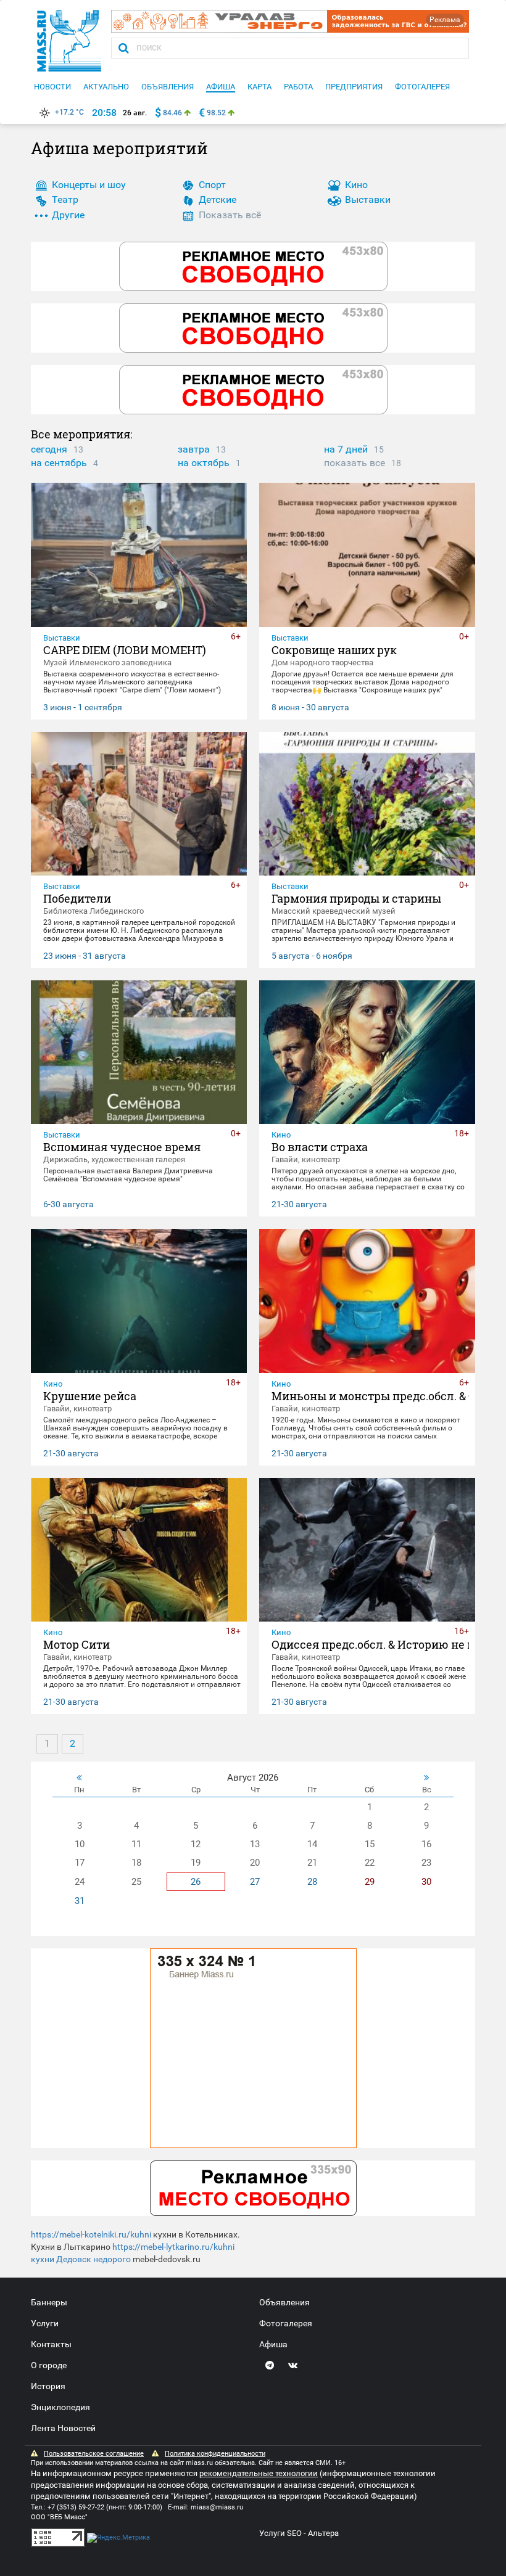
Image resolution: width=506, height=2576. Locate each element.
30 (426, 1882)
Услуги (45, 2323)
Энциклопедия (60, 2407)
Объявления (284, 2302)
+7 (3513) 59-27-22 (76, 2507)
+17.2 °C (69, 112)
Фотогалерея (286, 2323)
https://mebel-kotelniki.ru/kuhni (91, 2234)
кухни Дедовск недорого (81, 2259)
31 (80, 1901)
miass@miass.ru (217, 2507)
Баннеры (49, 2302)
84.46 (172, 113)
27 (255, 1882)
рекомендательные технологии (259, 2473)
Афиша (273, 2344)
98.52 (216, 113)
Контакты (51, 2344)
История (48, 2386)
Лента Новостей (63, 2428)
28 (312, 1882)
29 (370, 1882)
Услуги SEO (280, 2533)
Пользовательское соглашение (94, 2454)
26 (196, 1882)
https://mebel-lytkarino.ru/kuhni (173, 2247)
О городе (49, 2365)
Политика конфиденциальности (215, 2454)
